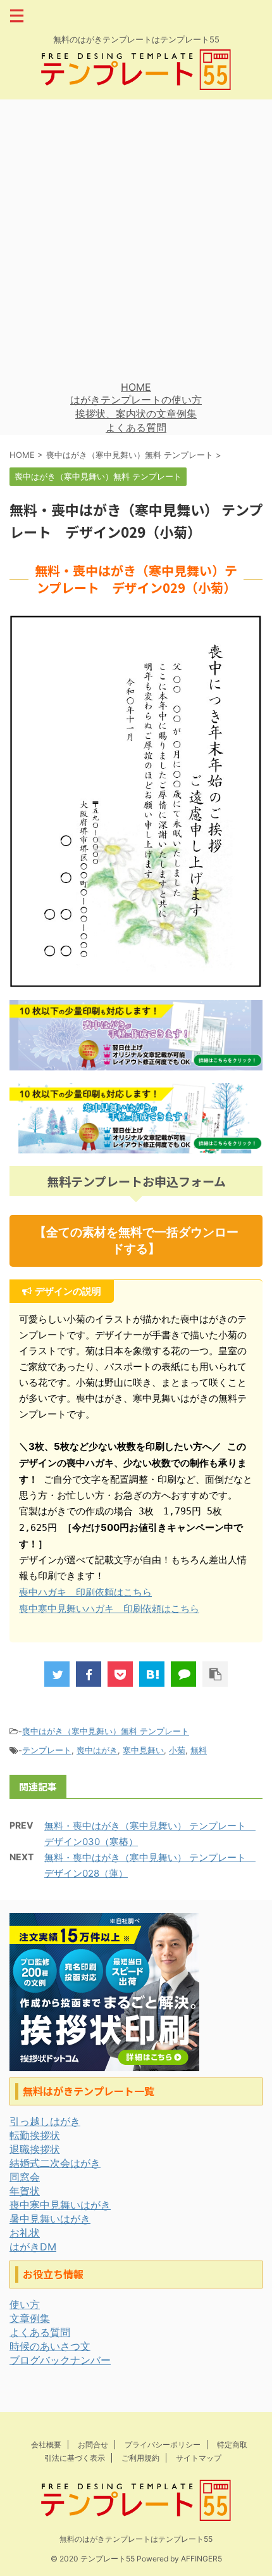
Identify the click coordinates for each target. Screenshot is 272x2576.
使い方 (25, 2304)
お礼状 (25, 2233)
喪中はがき (97, 1750)
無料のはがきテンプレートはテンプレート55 (136, 2539)
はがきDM (33, 2247)
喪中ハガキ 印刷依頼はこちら (85, 1592)
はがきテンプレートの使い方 (136, 400)
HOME (136, 387)
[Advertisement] (136, 240)
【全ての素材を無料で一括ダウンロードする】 (136, 1240)
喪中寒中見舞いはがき (60, 2205)
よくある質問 (136, 428)
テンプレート (47, 1750)
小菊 (177, 1750)
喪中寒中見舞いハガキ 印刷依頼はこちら (109, 1608)
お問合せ (93, 2445)
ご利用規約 (140, 2458)
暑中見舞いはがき (50, 2219)
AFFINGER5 (201, 2559)
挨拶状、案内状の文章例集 (136, 414)
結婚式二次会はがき (55, 2163)
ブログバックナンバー (60, 2360)
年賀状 (25, 2191)
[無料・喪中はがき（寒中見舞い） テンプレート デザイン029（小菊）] (152, 1674)
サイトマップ (199, 2458)
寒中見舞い (143, 1750)
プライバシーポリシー (163, 2445)
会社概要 (46, 2445)
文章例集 (30, 2318)
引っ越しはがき (45, 2121)
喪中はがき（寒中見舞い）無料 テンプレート (106, 1731)
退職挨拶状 (35, 2149)
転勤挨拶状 (35, 2135)
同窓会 (25, 2177)
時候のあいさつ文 (50, 2346)
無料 (199, 1750)
